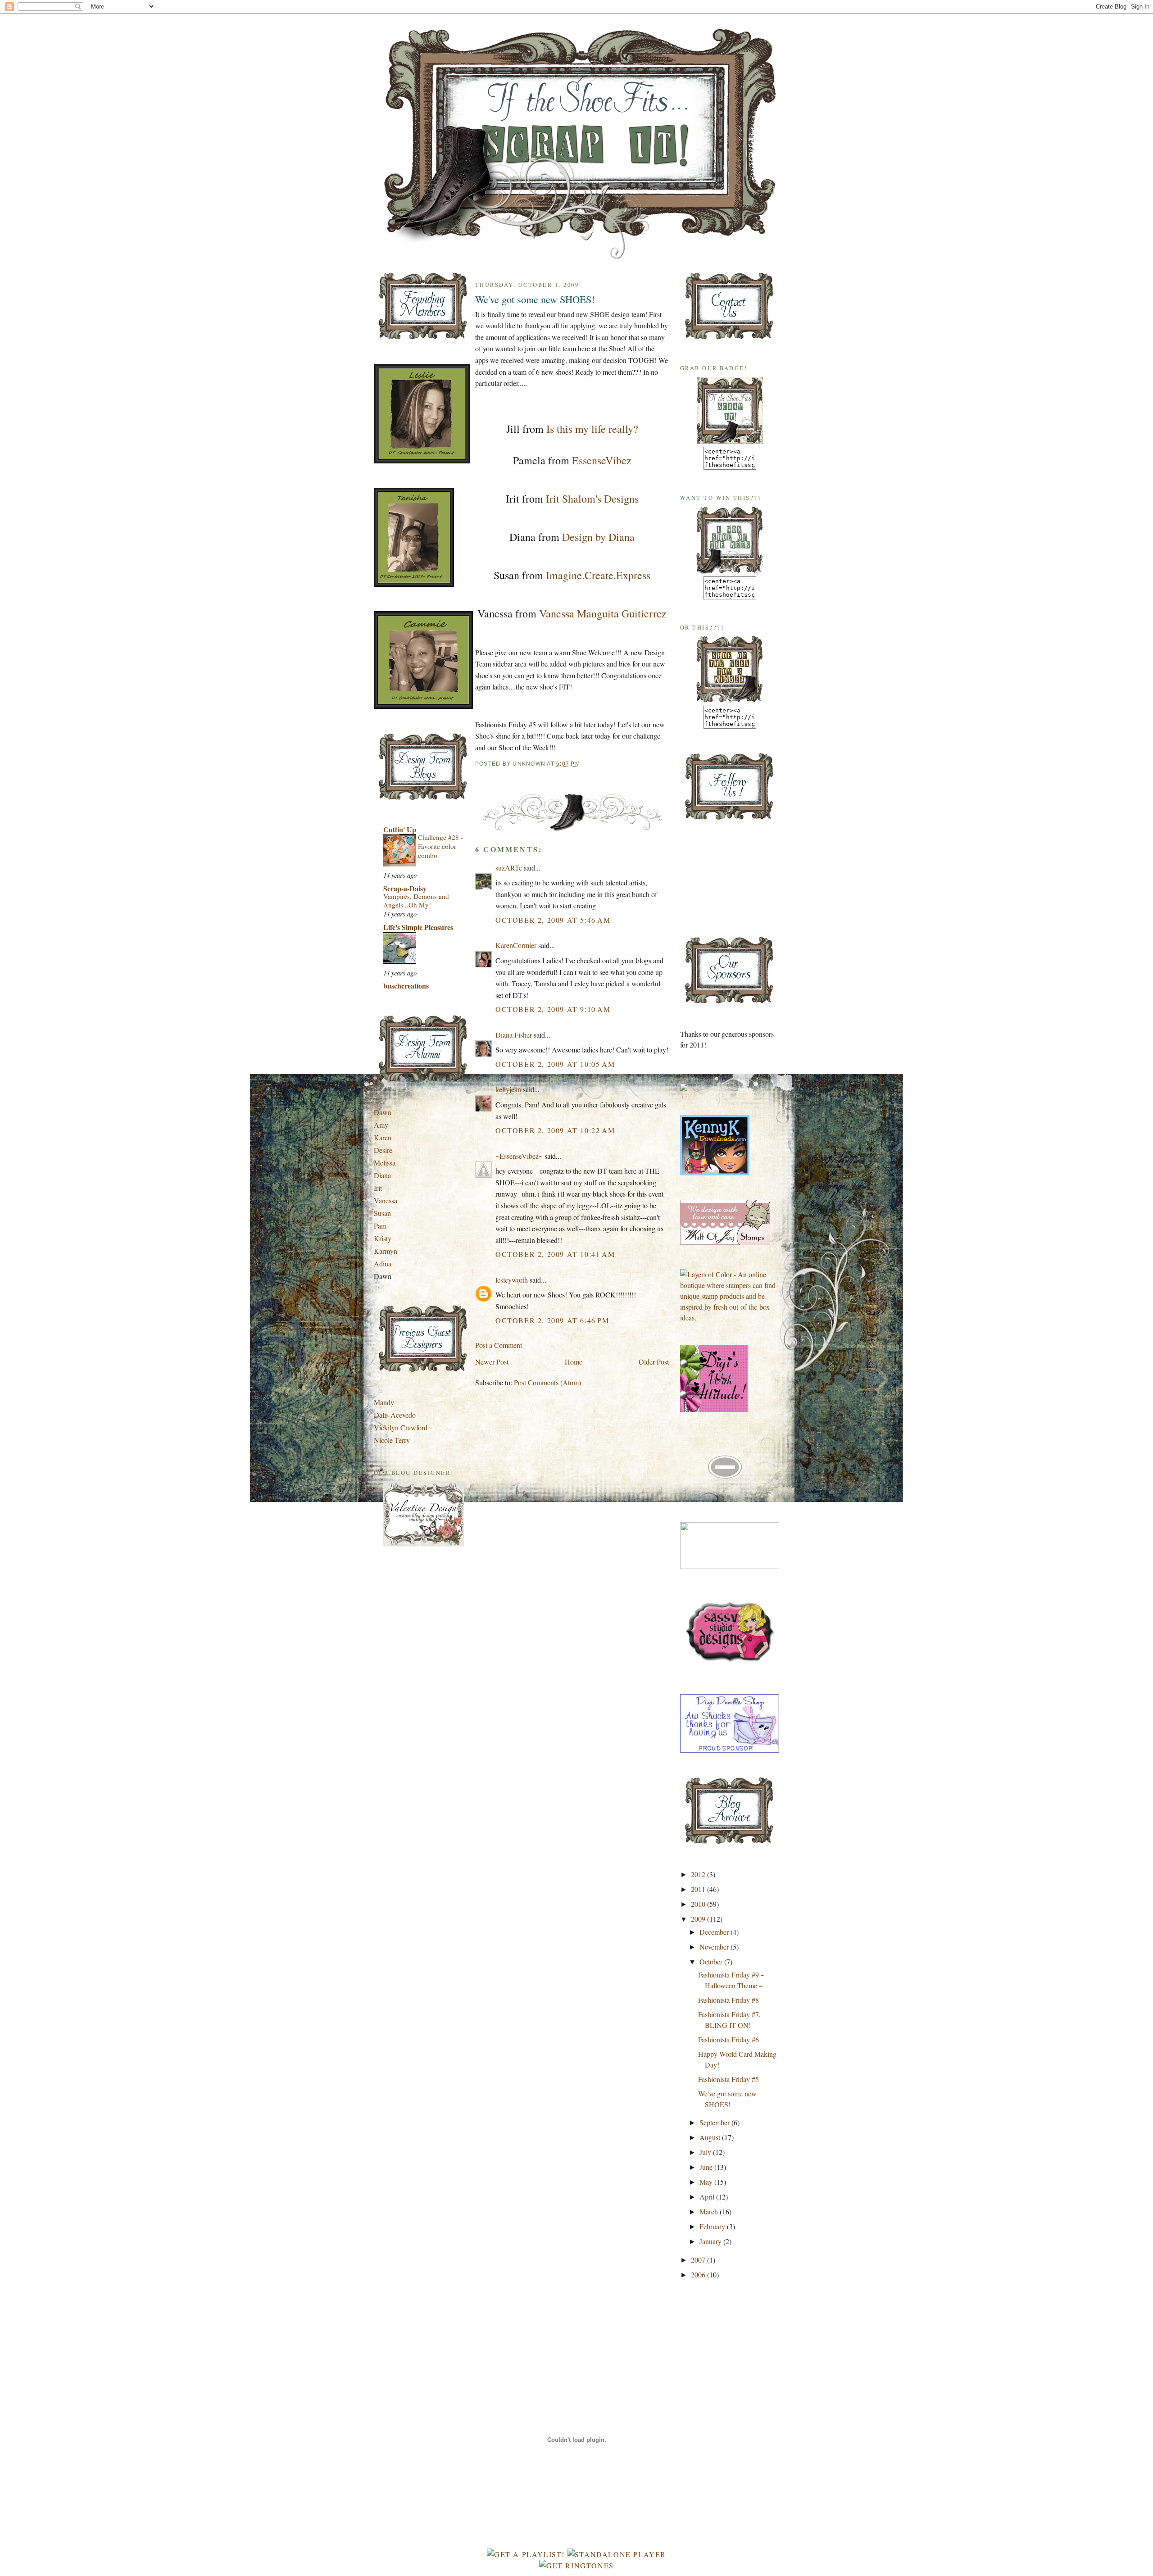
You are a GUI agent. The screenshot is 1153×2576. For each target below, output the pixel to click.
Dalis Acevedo (395, 1415)
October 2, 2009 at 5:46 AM (553, 920)
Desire (383, 1150)
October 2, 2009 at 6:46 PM (552, 1320)
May (707, 2182)
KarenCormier (516, 945)
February (713, 2226)
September (715, 2122)
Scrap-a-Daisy (405, 888)
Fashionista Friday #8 (729, 2000)
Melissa (385, 1163)
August (711, 2137)
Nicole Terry (392, 1440)
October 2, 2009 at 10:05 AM (555, 1064)
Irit (378, 1188)
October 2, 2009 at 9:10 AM (553, 1009)
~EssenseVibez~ (519, 1156)
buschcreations (406, 986)
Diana (382, 1175)
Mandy (384, 1402)
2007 (699, 2260)
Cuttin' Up (400, 829)
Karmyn (386, 1251)
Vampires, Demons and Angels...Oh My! (416, 901)
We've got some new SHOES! (535, 299)
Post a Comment (499, 1345)
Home (574, 1362)
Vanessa (386, 1200)
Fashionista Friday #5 (729, 2079)
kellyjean (508, 1089)
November (715, 1947)
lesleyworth (512, 1280)
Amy (381, 1125)
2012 (699, 1874)
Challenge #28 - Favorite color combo (440, 846)
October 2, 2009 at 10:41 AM (555, 1254)
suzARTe (509, 868)
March (710, 2211)
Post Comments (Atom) (547, 1382)
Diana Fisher (514, 1035)
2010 (699, 1904)
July (706, 2152)
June (707, 2167)
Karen (383, 1137)
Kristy (383, 1238)
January (711, 2241)
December (715, 1932)
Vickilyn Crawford (401, 1427)
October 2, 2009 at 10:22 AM (555, 1130)
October (712, 1961)
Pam (380, 1226)
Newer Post (492, 1362)
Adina (383, 1263)
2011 (699, 1889)
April (708, 2197)
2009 (699, 1919)
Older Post (654, 1362)
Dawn (383, 1112)
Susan (382, 1213)
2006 (699, 2274)
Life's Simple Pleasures (418, 927)
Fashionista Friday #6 (729, 2039)
